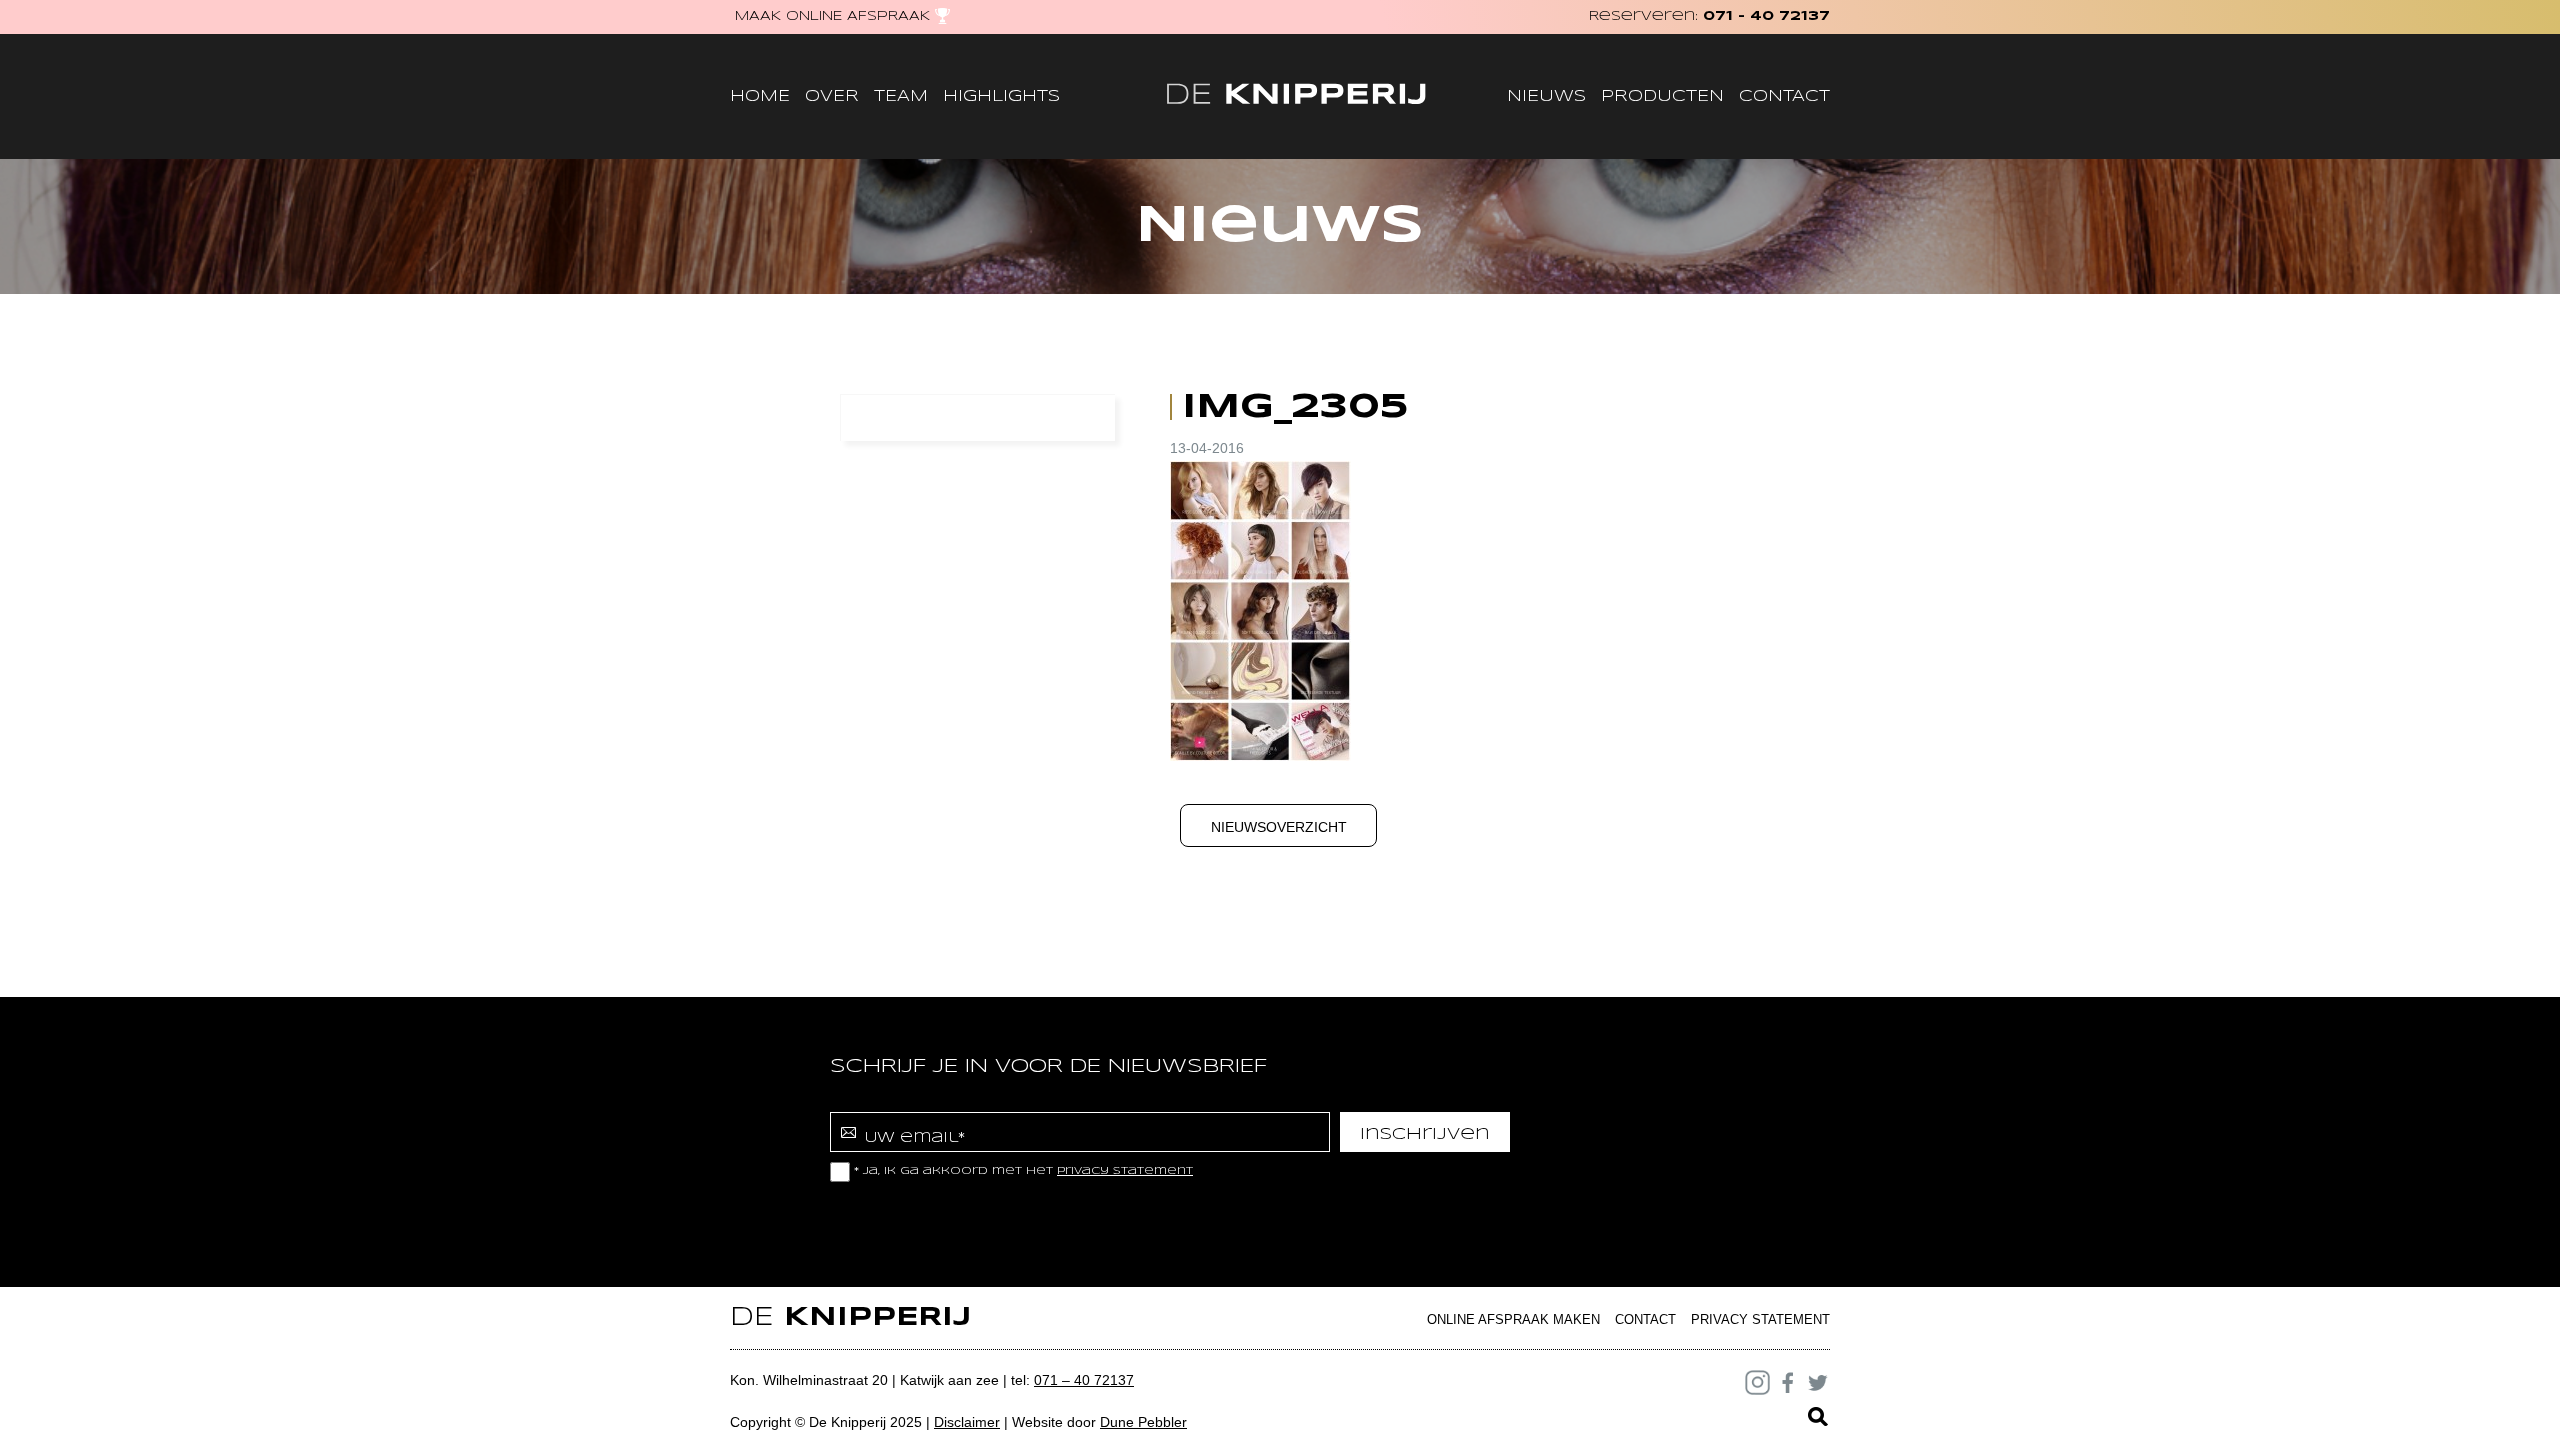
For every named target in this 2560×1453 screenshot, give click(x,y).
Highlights (1001, 96)
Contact (1784, 96)
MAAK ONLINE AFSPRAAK (832, 16)
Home (760, 96)
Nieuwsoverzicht (1279, 827)
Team (901, 96)
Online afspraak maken (1513, 1319)
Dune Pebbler (1143, 1422)
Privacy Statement (1760, 1319)
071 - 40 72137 (1766, 16)
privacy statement (1125, 1171)
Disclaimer (967, 1422)
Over (832, 96)
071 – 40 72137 (1084, 1380)
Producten (1662, 96)
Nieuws (1546, 96)
